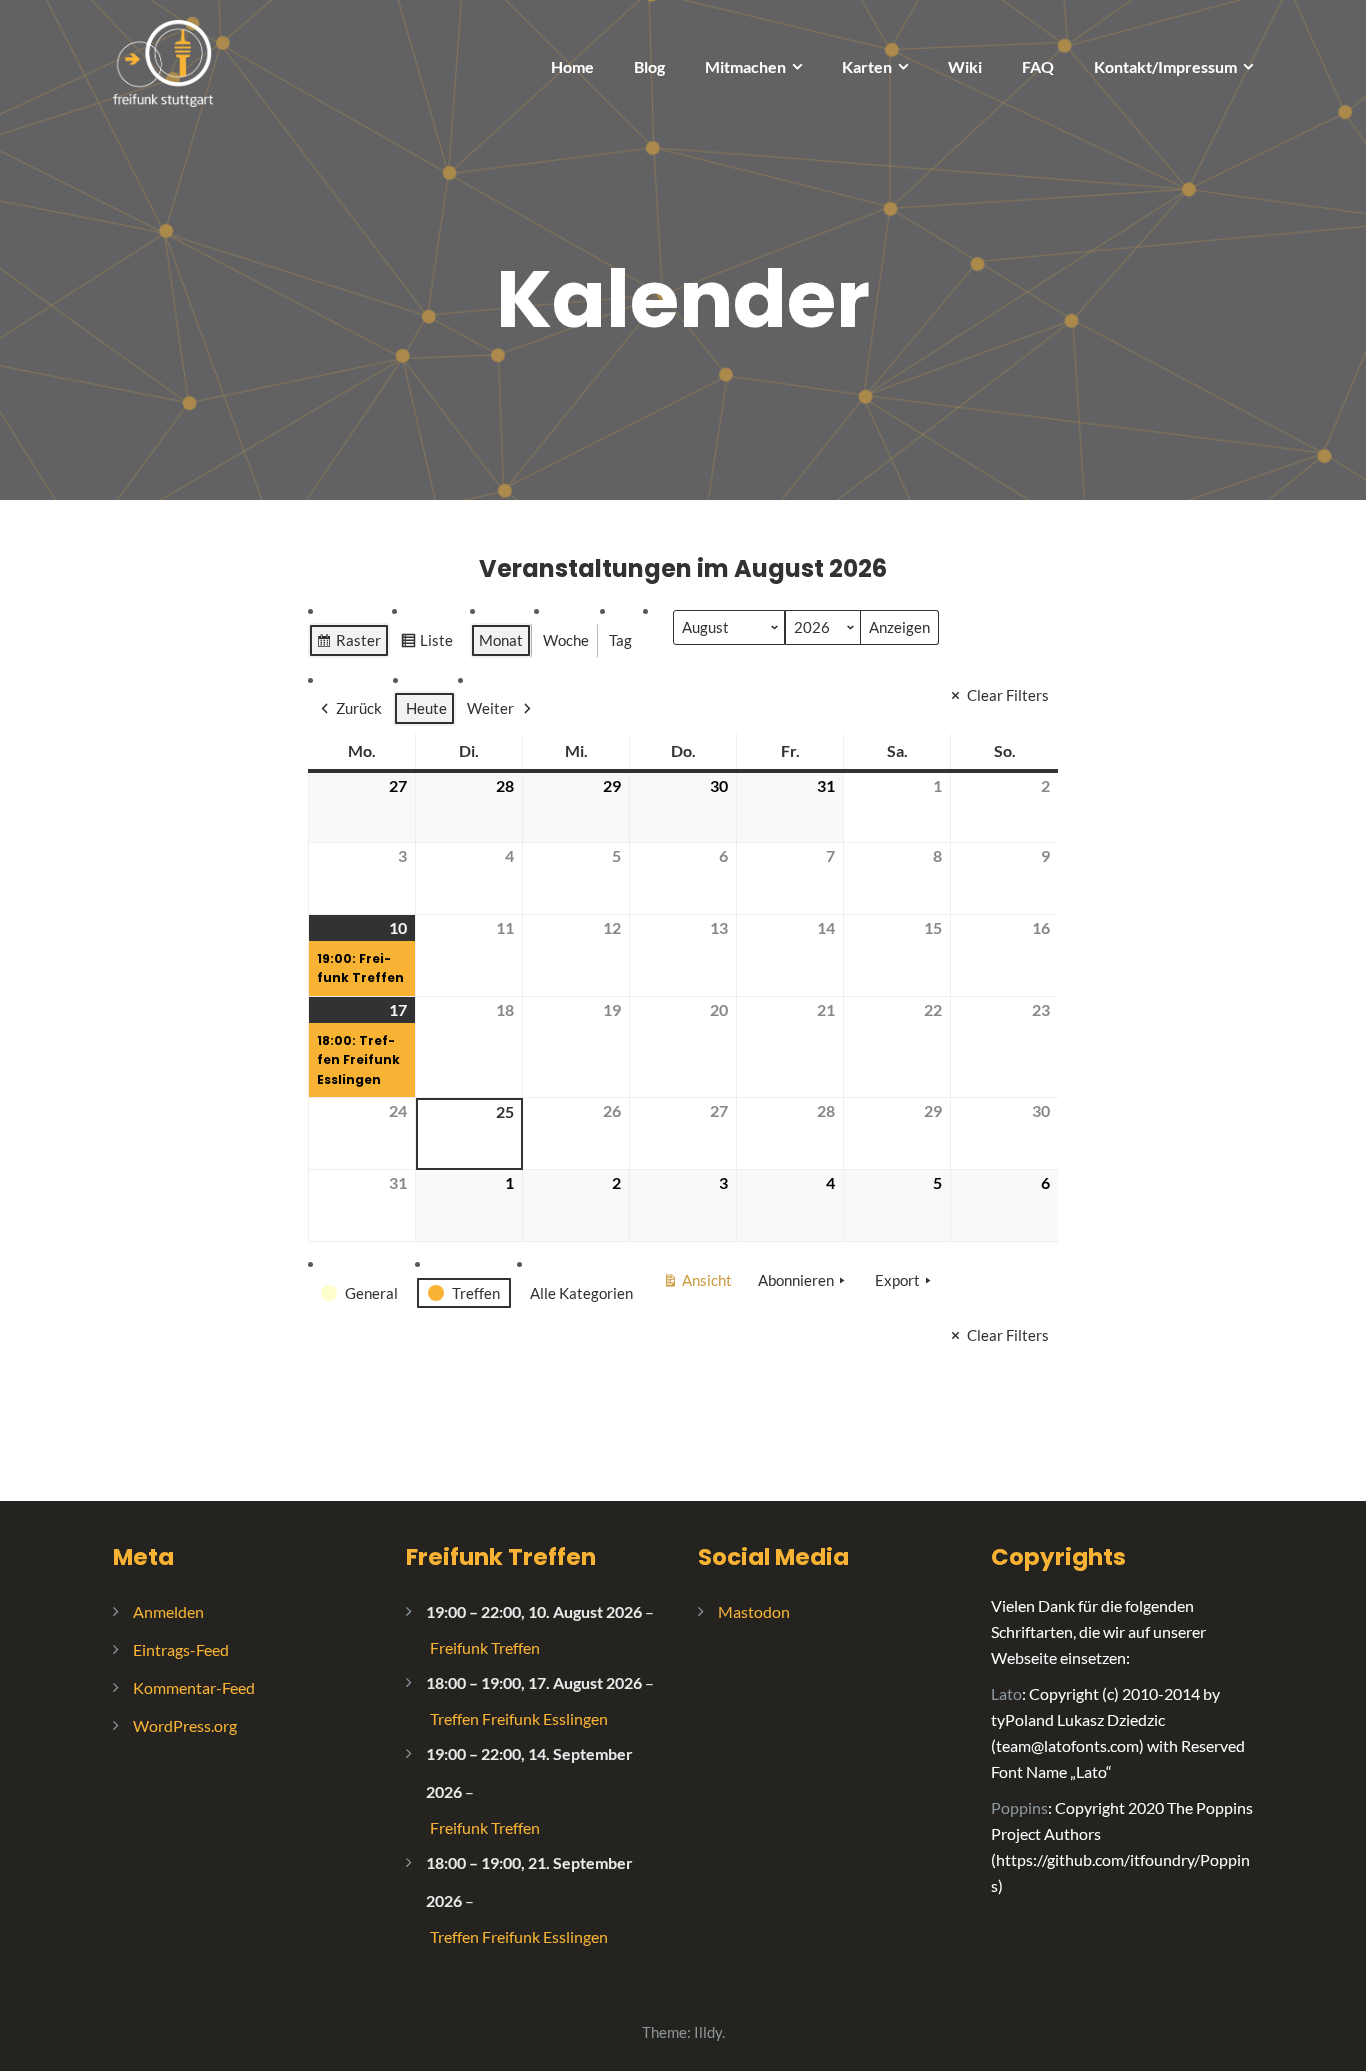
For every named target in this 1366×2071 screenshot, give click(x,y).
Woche (566, 640)
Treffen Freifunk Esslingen (519, 1718)
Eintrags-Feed (181, 1649)
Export (897, 1280)
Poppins (1019, 1807)
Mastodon (754, 1611)
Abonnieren (796, 1280)
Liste (426, 644)
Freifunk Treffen (501, 1557)
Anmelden (168, 1611)
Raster (348, 644)
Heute (426, 708)
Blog (649, 66)
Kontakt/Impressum (1165, 66)
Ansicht (700, 1284)
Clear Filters (1008, 695)
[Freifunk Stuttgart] (163, 61)
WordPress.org (185, 1725)
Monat (501, 640)
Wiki (965, 66)
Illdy (708, 2032)
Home (572, 66)
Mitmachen (745, 66)
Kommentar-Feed (194, 1687)
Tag (620, 640)
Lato (1006, 1693)
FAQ (1038, 66)
